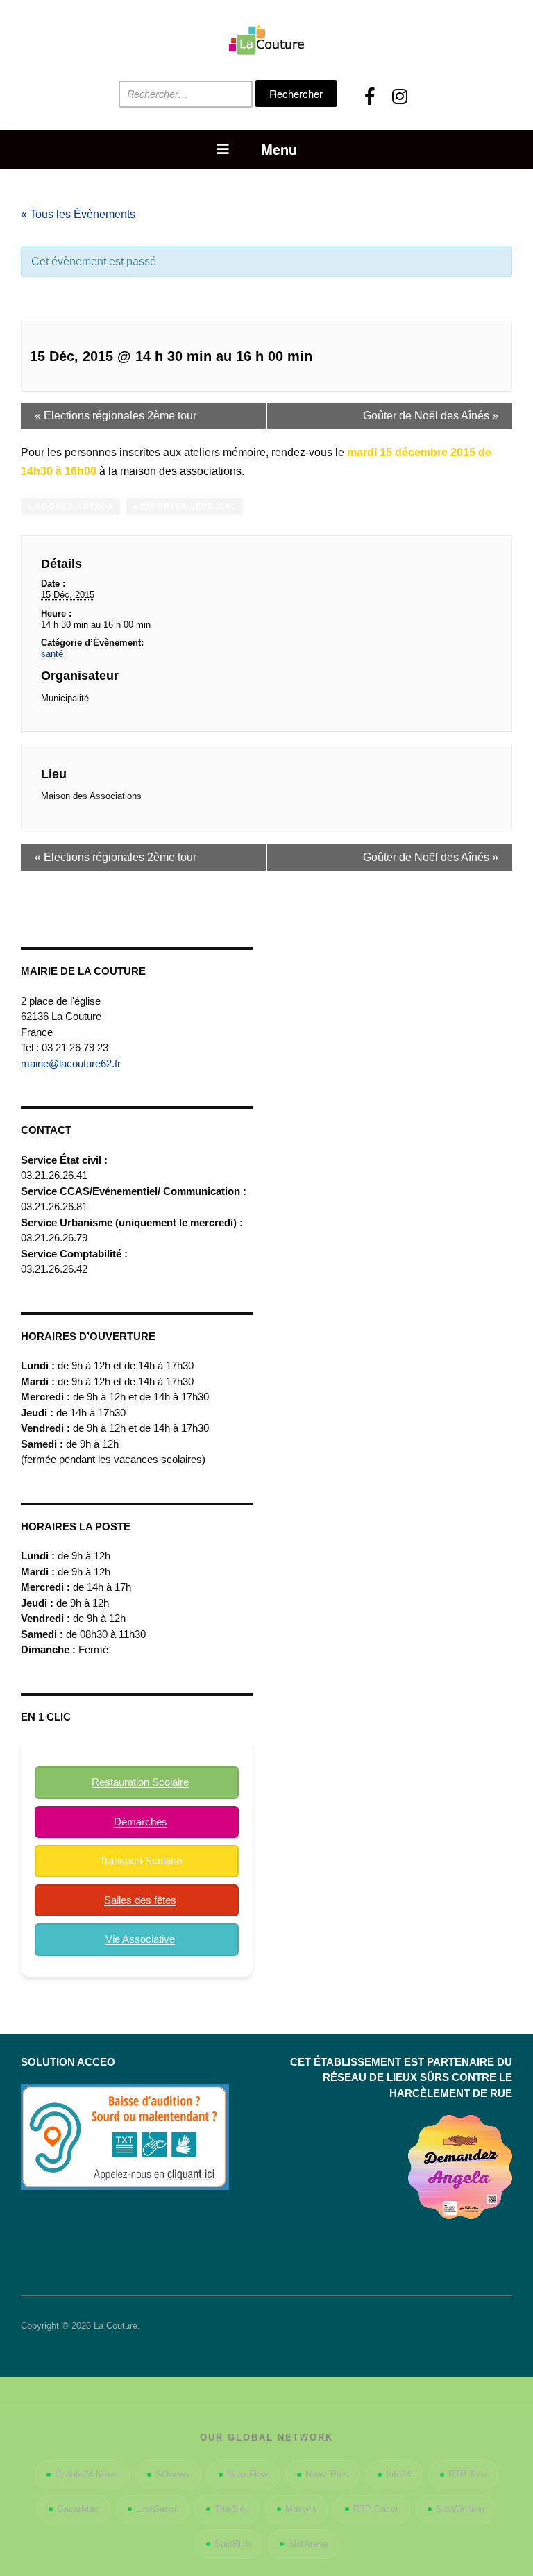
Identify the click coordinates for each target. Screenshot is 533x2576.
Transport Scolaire (141, 1860)
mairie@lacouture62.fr (71, 1063)
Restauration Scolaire (140, 1782)
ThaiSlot (231, 2509)
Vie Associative (140, 1939)
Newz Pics (327, 2474)
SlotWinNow (460, 2509)
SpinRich (232, 2544)
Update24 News (86, 2474)
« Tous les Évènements (78, 214)
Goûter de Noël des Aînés (431, 416)
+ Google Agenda (70, 506)
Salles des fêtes (140, 1900)
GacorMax (78, 2509)
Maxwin (301, 2509)
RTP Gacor (376, 2509)
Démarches (141, 1822)
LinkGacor (156, 2509)
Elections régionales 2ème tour (116, 416)
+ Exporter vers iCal (185, 506)
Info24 (398, 2474)
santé (52, 654)
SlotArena (308, 2544)
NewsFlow (247, 2474)
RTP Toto (467, 2474)
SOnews (172, 2474)
